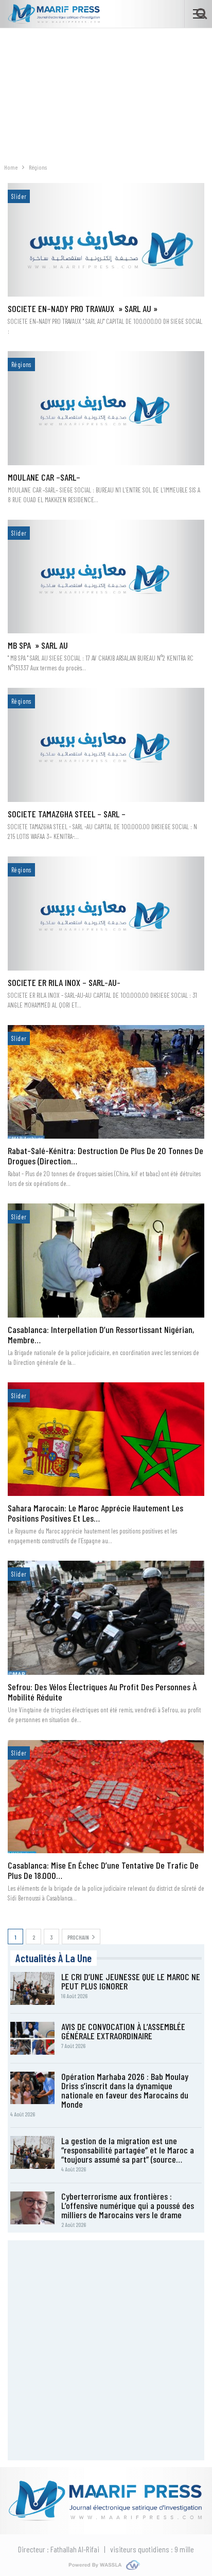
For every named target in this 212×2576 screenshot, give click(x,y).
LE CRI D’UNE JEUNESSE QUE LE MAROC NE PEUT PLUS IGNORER (131, 1981)
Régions (21, 364)
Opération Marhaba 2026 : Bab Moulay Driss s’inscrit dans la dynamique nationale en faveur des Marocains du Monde (125, 2090)
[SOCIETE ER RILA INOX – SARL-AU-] (106, 914)
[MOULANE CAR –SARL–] (106, 408)
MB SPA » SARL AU (38, 645)
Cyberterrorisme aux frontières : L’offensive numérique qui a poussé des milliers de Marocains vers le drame (128, 2205)
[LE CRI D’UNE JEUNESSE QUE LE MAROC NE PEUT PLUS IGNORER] (32, 1988)
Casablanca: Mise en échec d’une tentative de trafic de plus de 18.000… (103, 1870)
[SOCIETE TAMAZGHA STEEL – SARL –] (106, 745)
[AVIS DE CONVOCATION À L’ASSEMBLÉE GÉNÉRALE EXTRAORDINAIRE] (32, 2038)
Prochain (79, 1937)
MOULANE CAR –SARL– (44, 477)
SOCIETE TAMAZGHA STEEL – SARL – (67, 814)
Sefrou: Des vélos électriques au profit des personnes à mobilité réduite (102, 1692)
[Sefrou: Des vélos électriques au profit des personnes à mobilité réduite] (106, 1618)
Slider (19, 196)
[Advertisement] (106, 90)
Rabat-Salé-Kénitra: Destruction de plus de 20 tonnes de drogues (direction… (105, 1156)
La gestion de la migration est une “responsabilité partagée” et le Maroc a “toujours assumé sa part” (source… (128, 2150)
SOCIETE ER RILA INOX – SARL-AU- (64, 982)
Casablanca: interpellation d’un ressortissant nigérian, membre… (101, 1335)
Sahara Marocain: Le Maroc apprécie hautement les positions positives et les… (95, 1513)
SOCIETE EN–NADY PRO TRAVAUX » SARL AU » (83, 308)
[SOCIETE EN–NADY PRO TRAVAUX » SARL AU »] (106, 240)
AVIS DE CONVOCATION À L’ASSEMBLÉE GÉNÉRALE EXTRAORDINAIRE (123, 2031)
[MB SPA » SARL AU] (106, 577)
